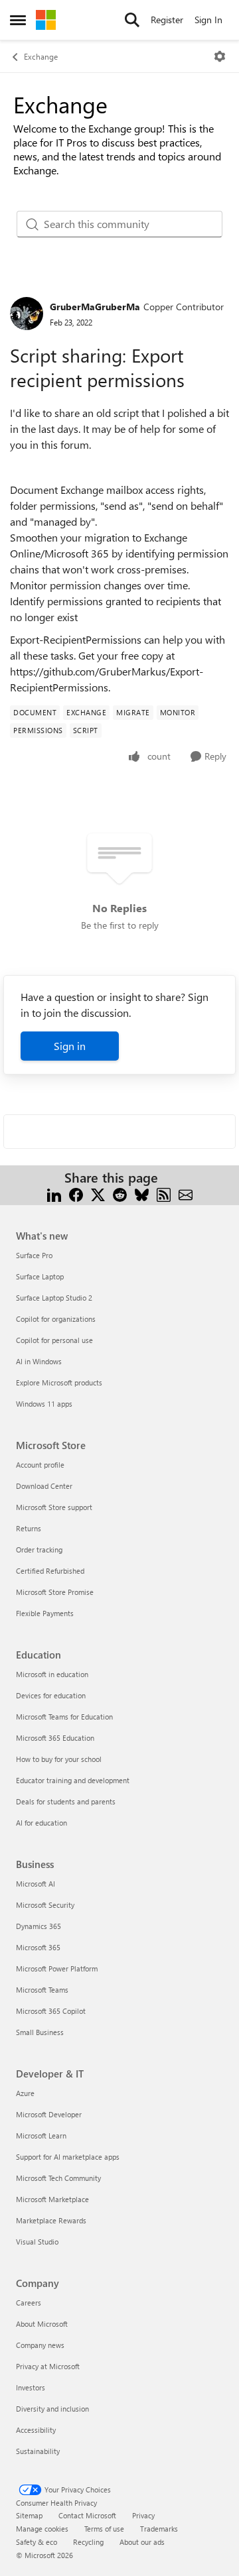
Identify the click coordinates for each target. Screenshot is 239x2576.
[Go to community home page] (46, 20)
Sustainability (38, 2451)
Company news (40, 2345)
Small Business (40, 2032)
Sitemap (29, 2515)
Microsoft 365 (38, 1947)
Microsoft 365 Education (55, 1738)
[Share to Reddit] (120, 1194)
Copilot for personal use (54, 1340)
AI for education (41, 1823)
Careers (29, 2303)
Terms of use (104, 2529)
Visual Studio (37, 2242)
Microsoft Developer (49, 2114)
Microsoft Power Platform (57, 1968)
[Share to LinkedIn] (54, 1194)
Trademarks (159, 2529)
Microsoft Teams (42, 1990)
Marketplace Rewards (51, 2220)
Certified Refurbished (50, 1571)
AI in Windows (39, 1361)
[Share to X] (98, 1194)
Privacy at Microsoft (48, 2366)
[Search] (132, 20)
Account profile (40, 1465)
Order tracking (39, 1550)
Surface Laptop (40, 1276)
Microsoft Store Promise (55, 1592)
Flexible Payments (45, 1613)
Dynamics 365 (39, 1926)
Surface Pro (34, 1255)
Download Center (44, 1486)
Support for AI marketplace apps (68, 2157)
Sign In (208, 20)
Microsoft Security (45, 1905)
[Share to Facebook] (76, 1194)
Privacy (143, 2515)
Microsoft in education (52, 1674)
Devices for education (51, 1695)
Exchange (41, 56)
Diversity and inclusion (52, 2409)
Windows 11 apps (44, 1404)
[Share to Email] (186, 1194)
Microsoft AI (36, 1884)
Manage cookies (42, 2529)
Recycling (88, 2542)
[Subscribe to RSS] (164, 1194)
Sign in (70, 1046)
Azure (25, 2093)
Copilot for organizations (56, 1319)
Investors (31, 2387)
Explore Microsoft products (59, 1382)
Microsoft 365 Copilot (51, 2011)
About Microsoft (42, 2324)
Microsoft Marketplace (52, 2199)
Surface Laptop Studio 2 (54, 1298)
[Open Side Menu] (18, 20)
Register (167, 20)
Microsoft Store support (54, 1507)
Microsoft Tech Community (58, 2178)
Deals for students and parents (66, 1801)
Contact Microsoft (87, 2515)
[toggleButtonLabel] (220, 56)
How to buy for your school (59, 1759)
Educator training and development (73, 1780)
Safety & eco (37, 2542)
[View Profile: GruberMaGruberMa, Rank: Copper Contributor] (27, 314)
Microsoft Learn (41, 2136)
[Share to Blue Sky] (142, 1194)
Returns (29, 1528)
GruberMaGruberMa (95, 307)
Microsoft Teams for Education (64, 1717)
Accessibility (36, 2430)
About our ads (142, 2542)
